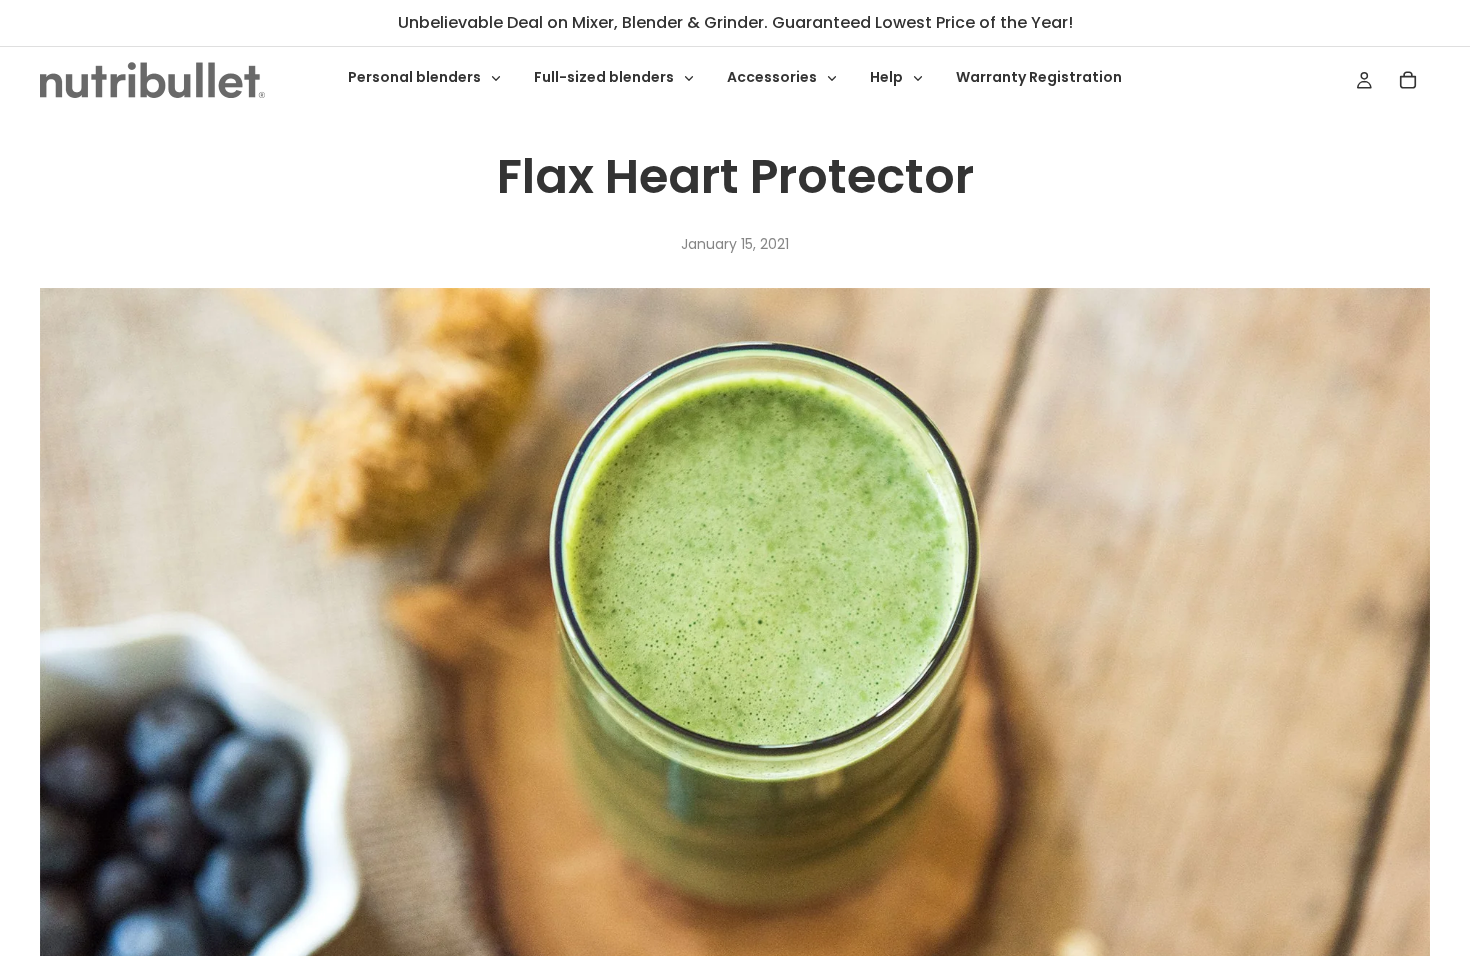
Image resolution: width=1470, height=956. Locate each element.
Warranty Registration (1039, 77)
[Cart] (1408, 80)
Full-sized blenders (605, 77)
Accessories (773, 77)
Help (888, 77)
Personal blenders (416, 77)
